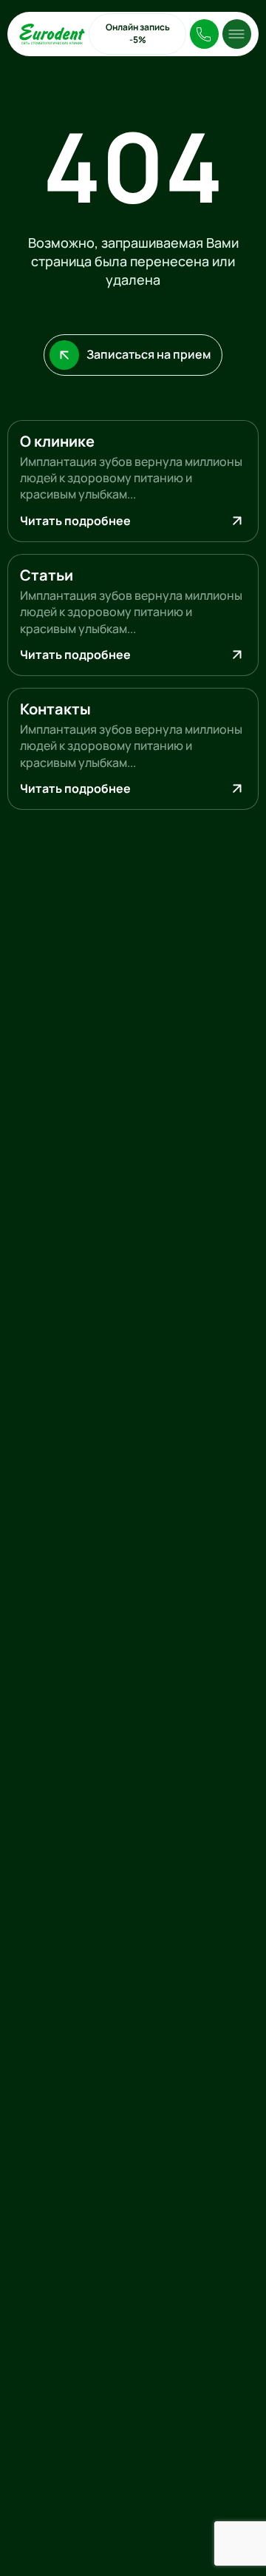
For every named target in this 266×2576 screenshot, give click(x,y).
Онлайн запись (138, 33)
